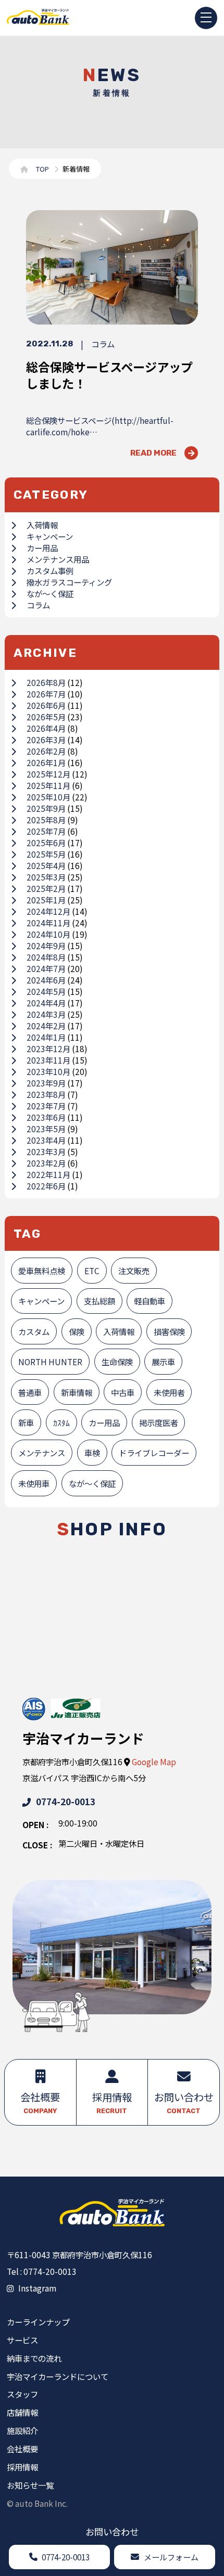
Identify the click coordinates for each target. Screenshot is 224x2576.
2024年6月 (46, 980)
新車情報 (77, 1392)
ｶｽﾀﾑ (61, 1422)
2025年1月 (46, 900)
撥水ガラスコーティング (69, 582)
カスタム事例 (50, 571)
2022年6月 (46, 1186)
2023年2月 (46, 1163)
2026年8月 (46, 682)
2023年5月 (46, 1129)
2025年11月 (48, 785)
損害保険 (169, 1331)
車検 (92, 1453)
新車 (26, 1422)
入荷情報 (42, 525)
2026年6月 (46, 705)
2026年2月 (46, 751)
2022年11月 (48, 1174)
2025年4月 (46, 865)
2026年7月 (46, 694)
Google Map (154, 1762)
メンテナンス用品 (58, 559)
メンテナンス (42, 1453)
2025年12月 (48, 774)
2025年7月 (46, 831)
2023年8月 (46, 1094)
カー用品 (42, 548)
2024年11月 (48, 923)
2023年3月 (46, 1151)
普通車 (30, 1392)
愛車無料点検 (42, 1271)
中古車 (123, 1392)
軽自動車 (150, 1301)
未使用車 (34, 1483)
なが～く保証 (50, 593)
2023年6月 (46, 1117)
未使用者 (169, 1392)
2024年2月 (46, 1026)
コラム (38, 605)
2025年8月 (46, 820)
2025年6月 (46, 843)
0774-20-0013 (66, 1801)
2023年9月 (46, 1083)
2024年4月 (46, 1003)
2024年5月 (46, 991)
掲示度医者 (159, 1422)
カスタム (34, 1331)
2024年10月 (48, 934)
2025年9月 (46, 808)
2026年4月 (46, 728)
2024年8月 (46, 957)
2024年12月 (48, 911)
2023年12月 (48, 1048)
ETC (92, 1271)
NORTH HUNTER (50, 1362)
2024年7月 (46, 968)
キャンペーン (50, 536)
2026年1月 (46, 762)
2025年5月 (46, 854)
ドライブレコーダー (154, 1453)
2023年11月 (48, 1060)
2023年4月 (46, 1140)
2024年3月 (46, 1014)
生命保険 (117, 1362)
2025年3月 (46, 877)
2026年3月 (46, 740)
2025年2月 (46, 888)
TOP (42, 169)
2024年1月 (46, 1037)
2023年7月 (46, 1106)
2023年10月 (48, 1071)
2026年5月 (46, 717)
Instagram (37, 2288)
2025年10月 (48, 797)
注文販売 (134, 1271)
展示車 (163, 1362)
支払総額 (99, 1301)
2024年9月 (46, 946)
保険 (77, 1331)
